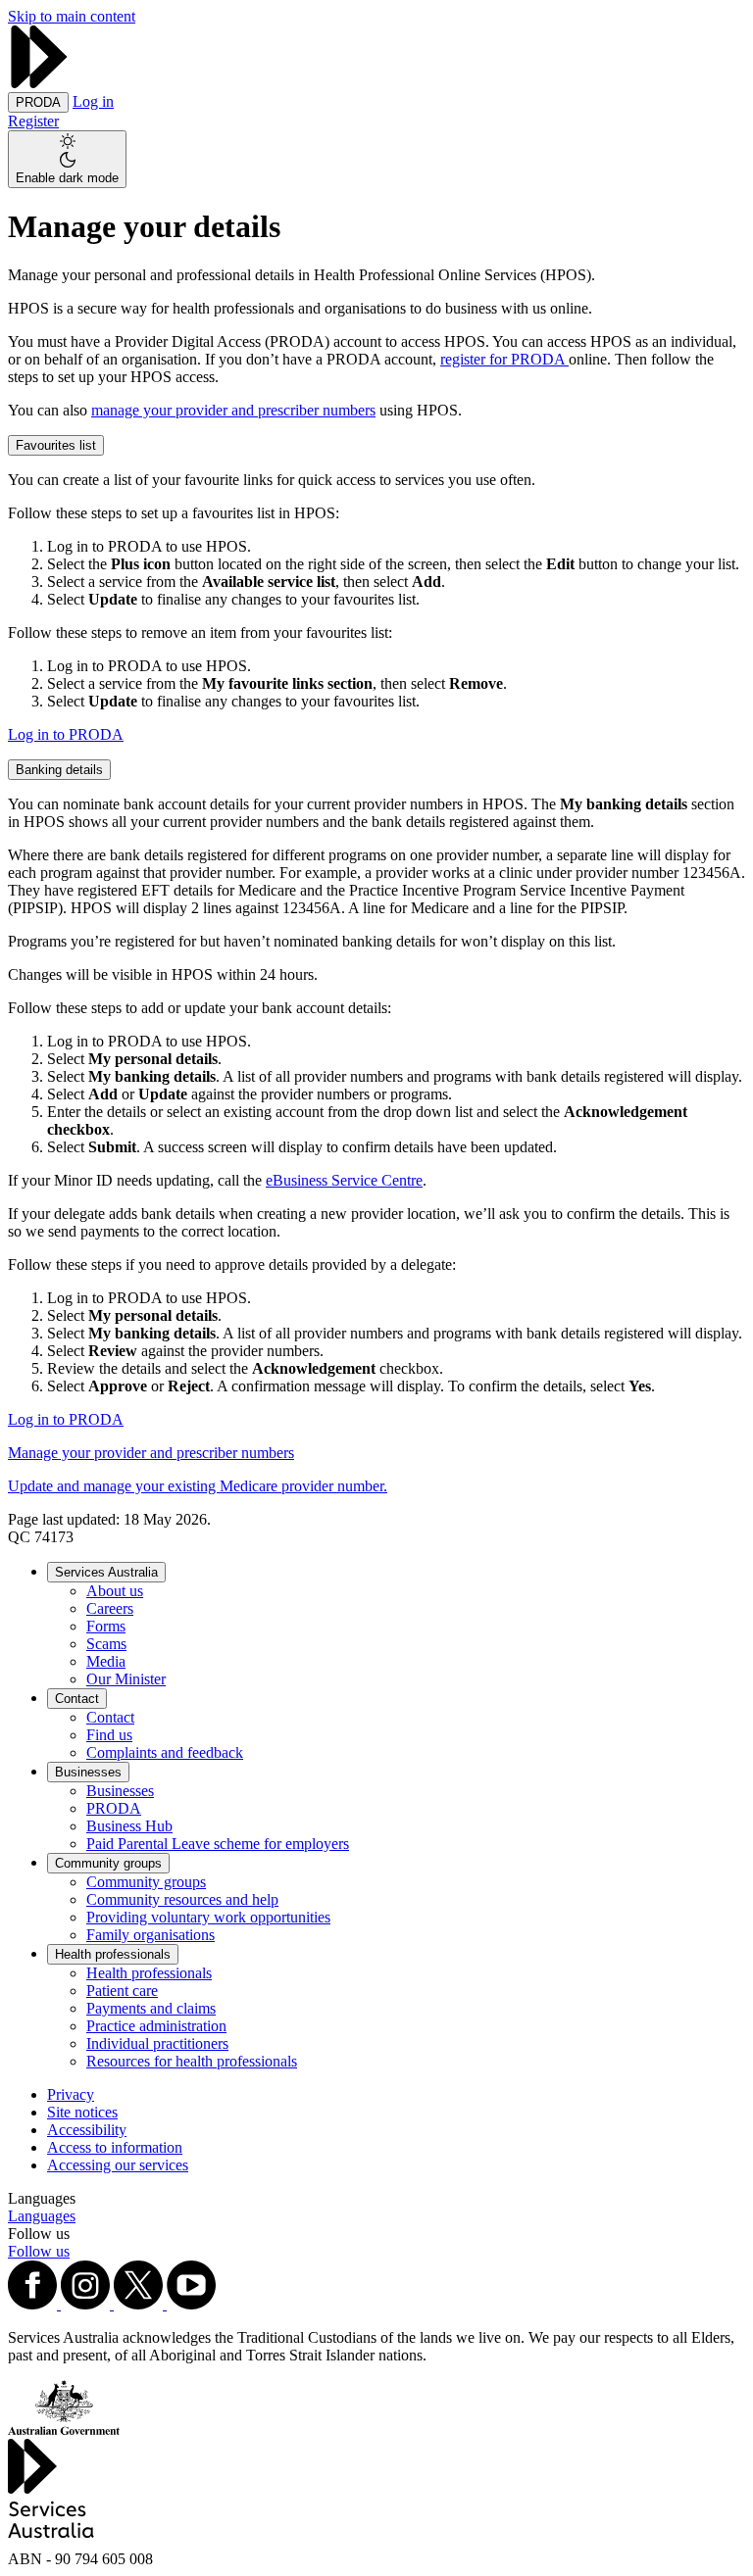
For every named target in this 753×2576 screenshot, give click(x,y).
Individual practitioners (157, 2043)
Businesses (88, 1772)
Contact (77, 1699)
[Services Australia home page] (39, 83)
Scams (106, 1644)
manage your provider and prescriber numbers (233, 410)
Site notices (82, 2112)
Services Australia (106, 1572)
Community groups (108, 1863)
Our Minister (126, 1679)
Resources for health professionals (192, 2061)
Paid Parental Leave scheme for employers (218, 1844)
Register (33, 121)
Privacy (71, 2094)
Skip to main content (72, 16)
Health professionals (113, 1954)
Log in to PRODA (66, 734)
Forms (106, 1626)
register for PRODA (504, 359)
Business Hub (129, 1826)
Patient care (122, 1991)
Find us (109, 1735)
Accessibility (87, 2130)
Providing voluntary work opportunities (208, 1917)
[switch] (67, 159)
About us (115, 1591)
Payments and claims (151, 2008)
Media (106, 1661)
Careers (110, 1608)
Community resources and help (182, 1899)
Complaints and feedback (165, 1752)
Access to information (115, 2147)
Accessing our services (118, 2165)
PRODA (114, 1808)
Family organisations (151, 1935)
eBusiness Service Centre (344, 1180)
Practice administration (156, 2026)
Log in (93, 101)
